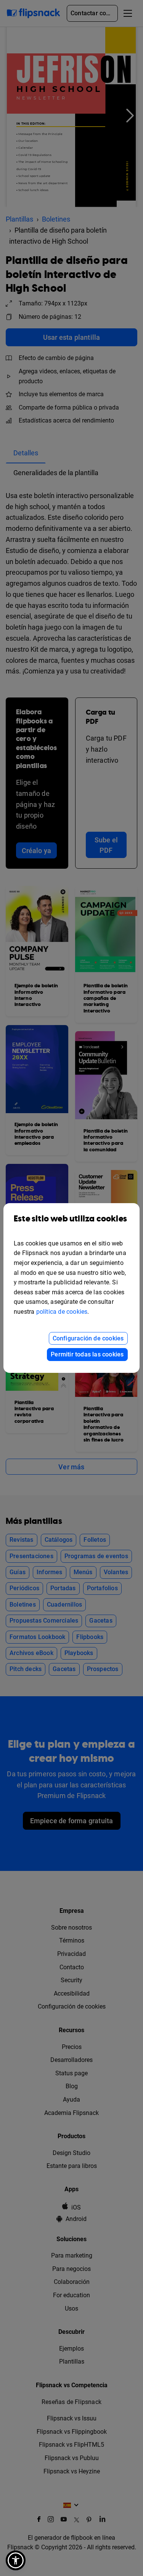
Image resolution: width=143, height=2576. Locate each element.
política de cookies (62, 1312)
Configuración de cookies (88, 1338)
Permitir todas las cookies (87, 1354)
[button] (16, 2560)
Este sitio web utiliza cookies (70, 1219)
